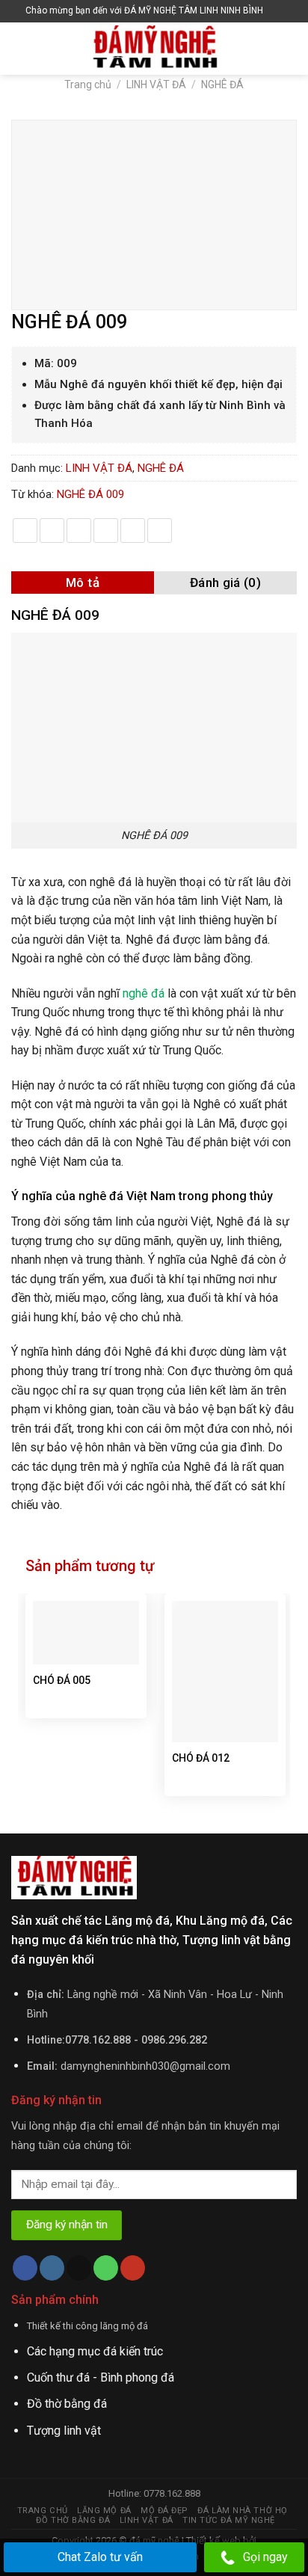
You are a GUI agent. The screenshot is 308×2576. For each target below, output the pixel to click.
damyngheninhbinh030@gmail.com (145, 2066)
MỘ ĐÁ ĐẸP (164, 2511)
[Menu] (20, 48)
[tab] (83, 582)
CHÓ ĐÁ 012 (201, 1758)
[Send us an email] (79, 2268)
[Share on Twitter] (79, 531)
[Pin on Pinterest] (133, 531)
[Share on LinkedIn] (160, 531)
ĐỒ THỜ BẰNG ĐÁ (73, 2520)
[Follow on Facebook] (25, 2268)
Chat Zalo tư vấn (100, 2557)
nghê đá (144, 993)
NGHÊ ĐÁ (222, 84)
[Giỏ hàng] (278, 11)
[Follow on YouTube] (133, 2268)
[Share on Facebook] (52, 531)
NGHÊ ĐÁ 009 (90, 494)
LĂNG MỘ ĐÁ (104, 2511)
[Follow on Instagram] (52, 2268)
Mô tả (83, 582)
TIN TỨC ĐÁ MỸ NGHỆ (229, 2520)
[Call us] (106, 2268)
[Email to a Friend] (106, 531)
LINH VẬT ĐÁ (156, 84)
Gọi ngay (265, 2557)
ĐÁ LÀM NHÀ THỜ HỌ (242, 2511)
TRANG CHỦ (43, 2511)
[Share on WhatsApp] (25, 531)
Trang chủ (88, 84)
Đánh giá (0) (225, 582)
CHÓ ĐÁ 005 (62, 1680)
